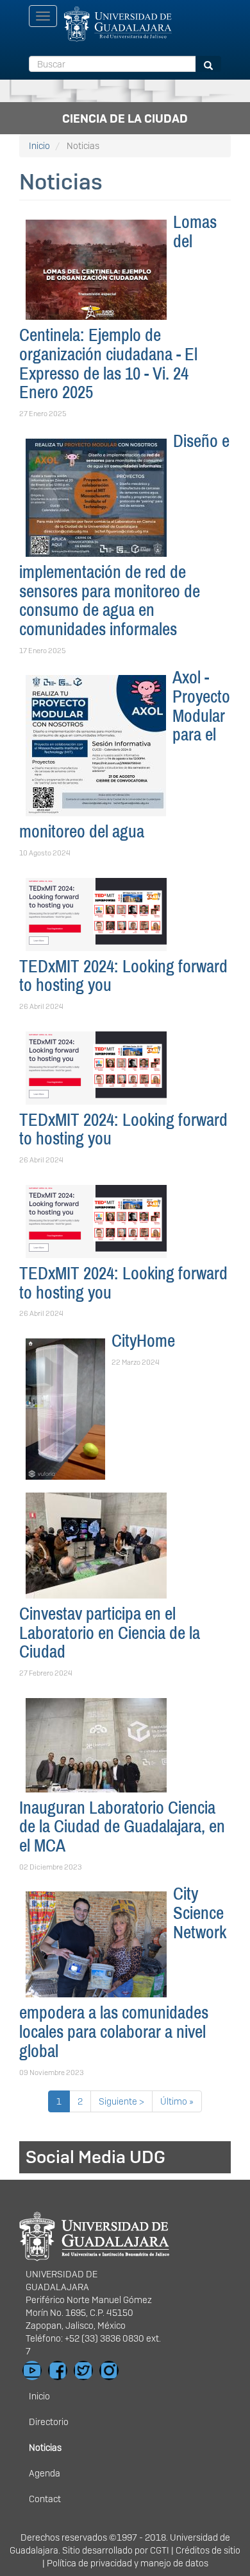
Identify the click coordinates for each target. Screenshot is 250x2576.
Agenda (45, 2473)
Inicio (39, 146)
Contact (45, 2499)
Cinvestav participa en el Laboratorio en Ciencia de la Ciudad (110, 1633)
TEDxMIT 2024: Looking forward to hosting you (123, 976)
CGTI (160, 2550)
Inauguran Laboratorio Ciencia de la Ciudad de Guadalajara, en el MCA (122, 1827)
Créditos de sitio (208, 2550)
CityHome (143, 1341)
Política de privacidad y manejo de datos (128, 2563)
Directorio (49, 2422)
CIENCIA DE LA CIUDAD (125, 118)
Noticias (45, 2448)
